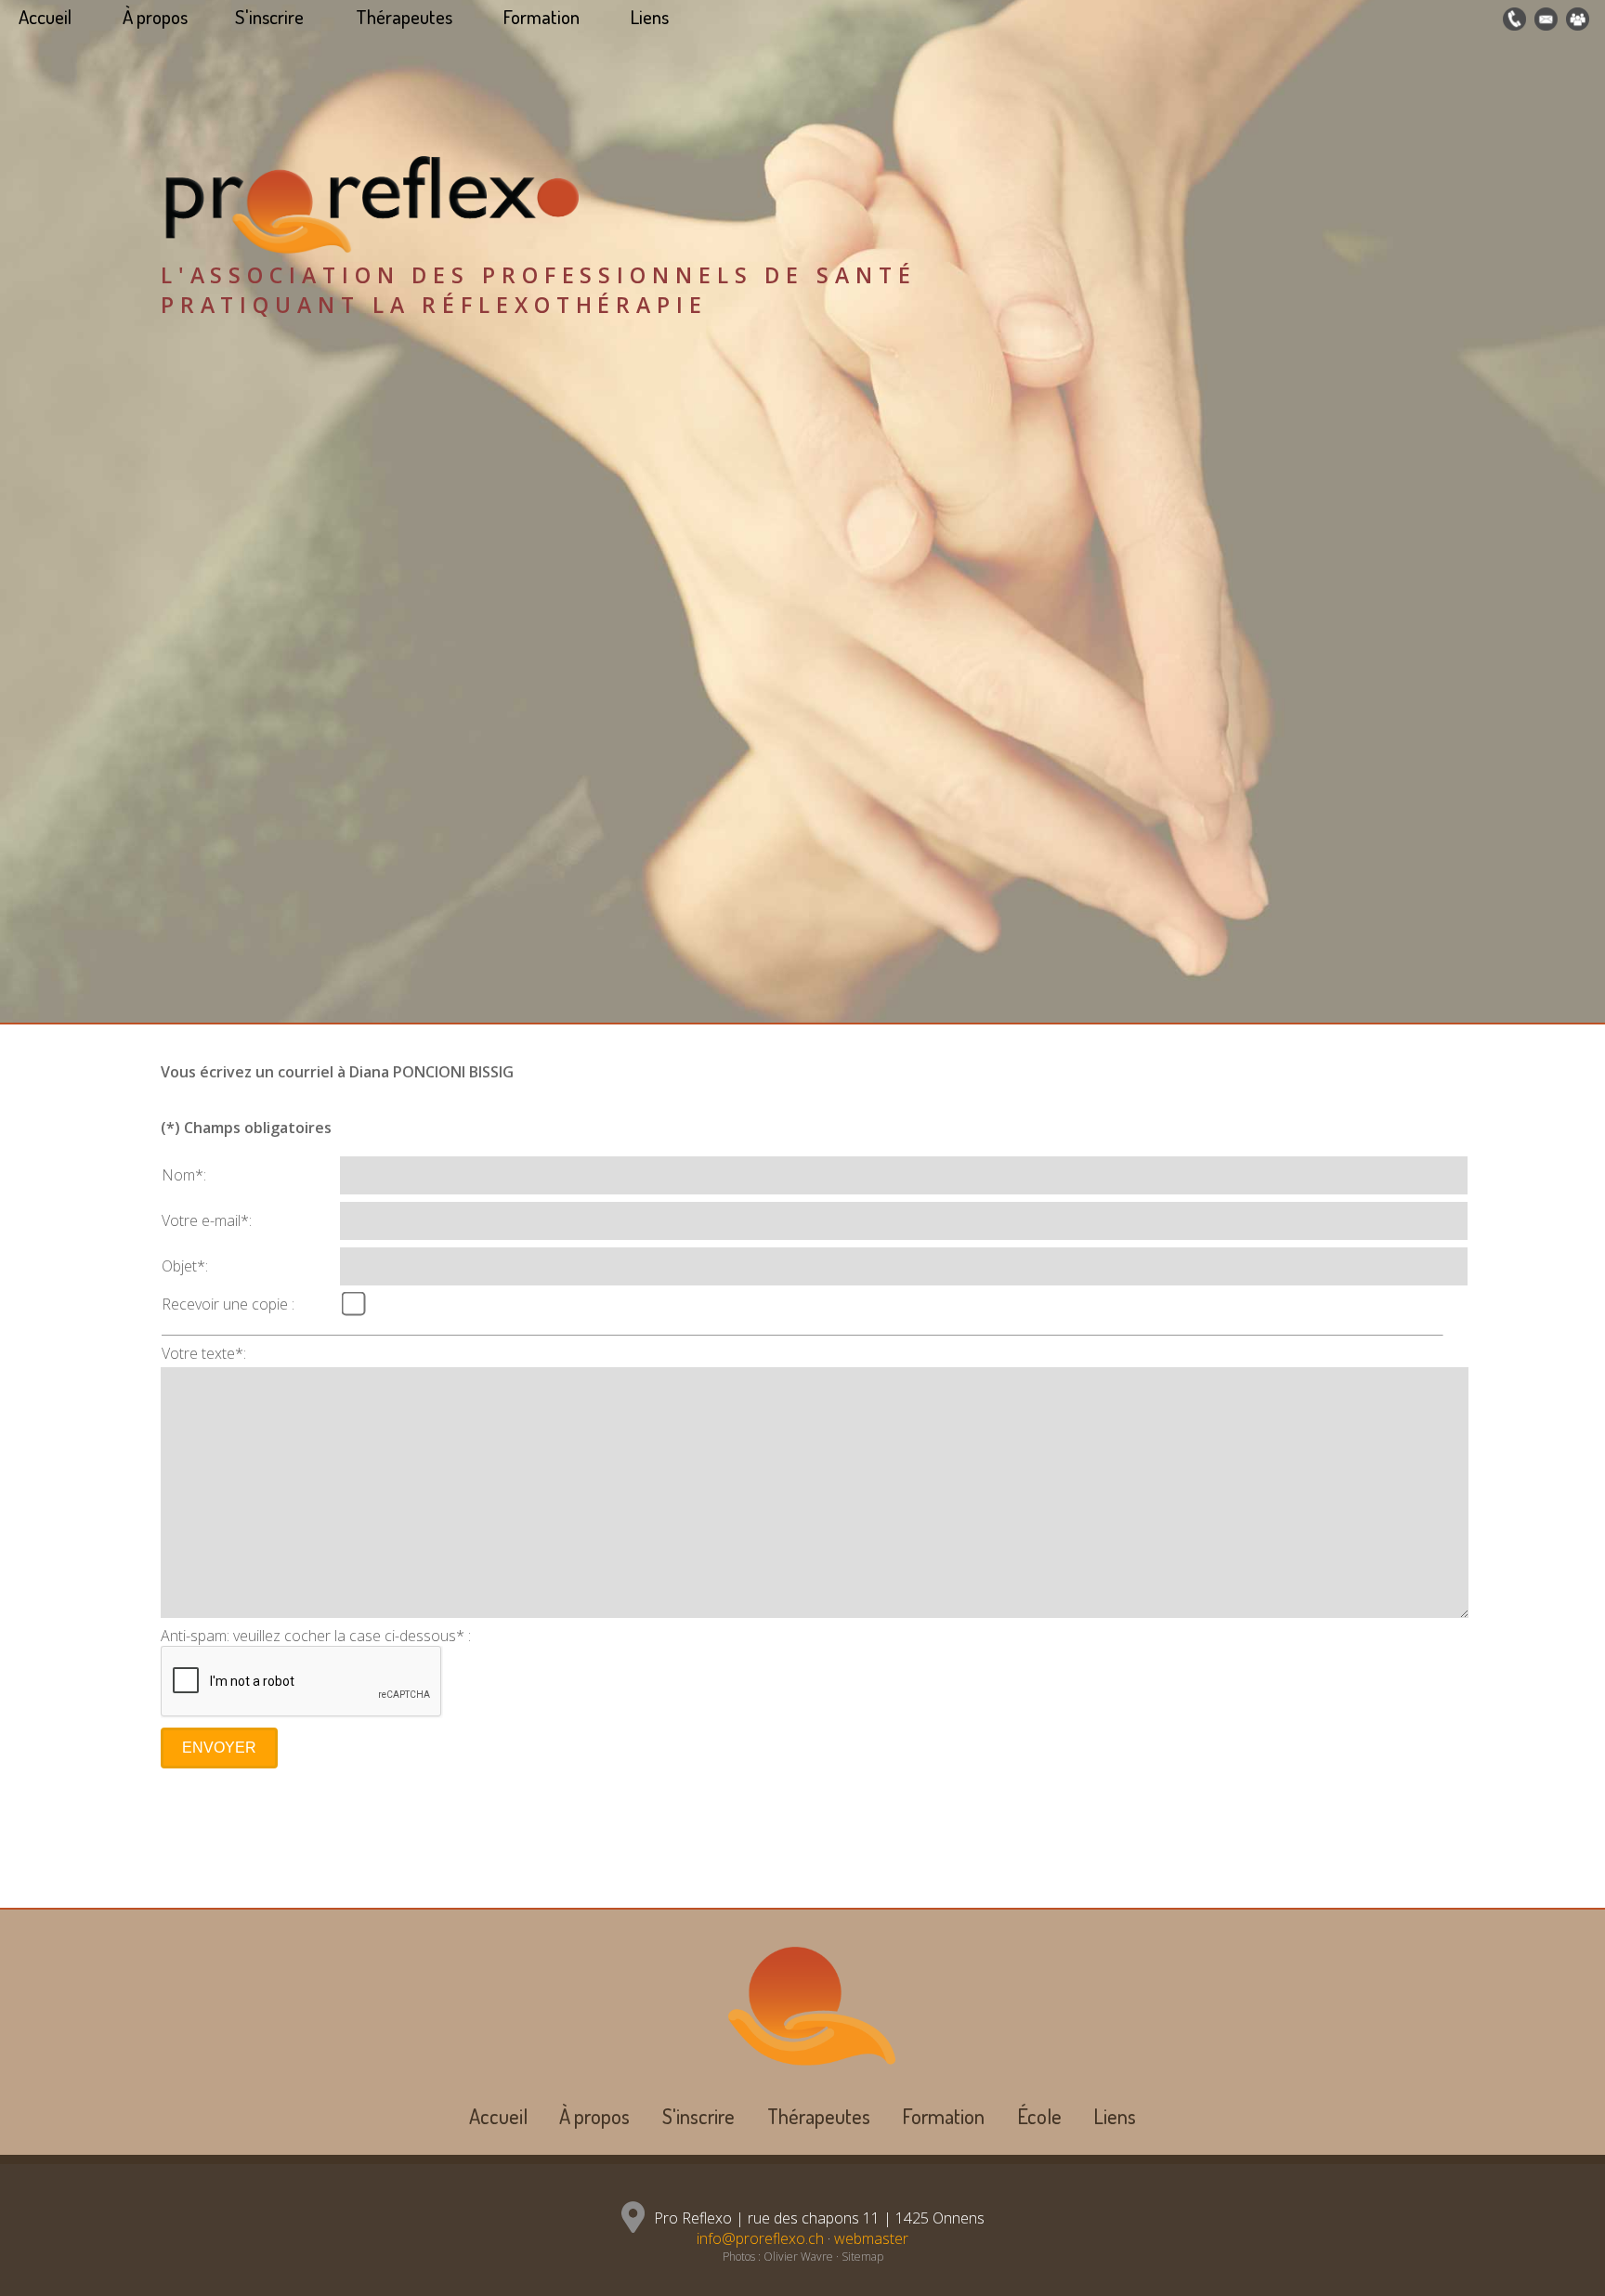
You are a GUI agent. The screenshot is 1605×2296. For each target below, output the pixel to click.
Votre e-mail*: (207, 1220)
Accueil (45, 17)
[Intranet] (1575, 20)
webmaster (871, 2238)
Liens (650, 17)
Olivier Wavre (798, 2257)
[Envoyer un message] (1544, 20)
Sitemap (862, 2257)
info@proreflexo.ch (760, 2238)
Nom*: (184, 1175)
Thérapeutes (404, 17)
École (1039, 2116)
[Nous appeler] (1512, 20)
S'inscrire (269, 17)
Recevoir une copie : (228, 1304)
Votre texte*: (204, 1353)
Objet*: (185, 1266)
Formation (542, 17)
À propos (155, 17)
